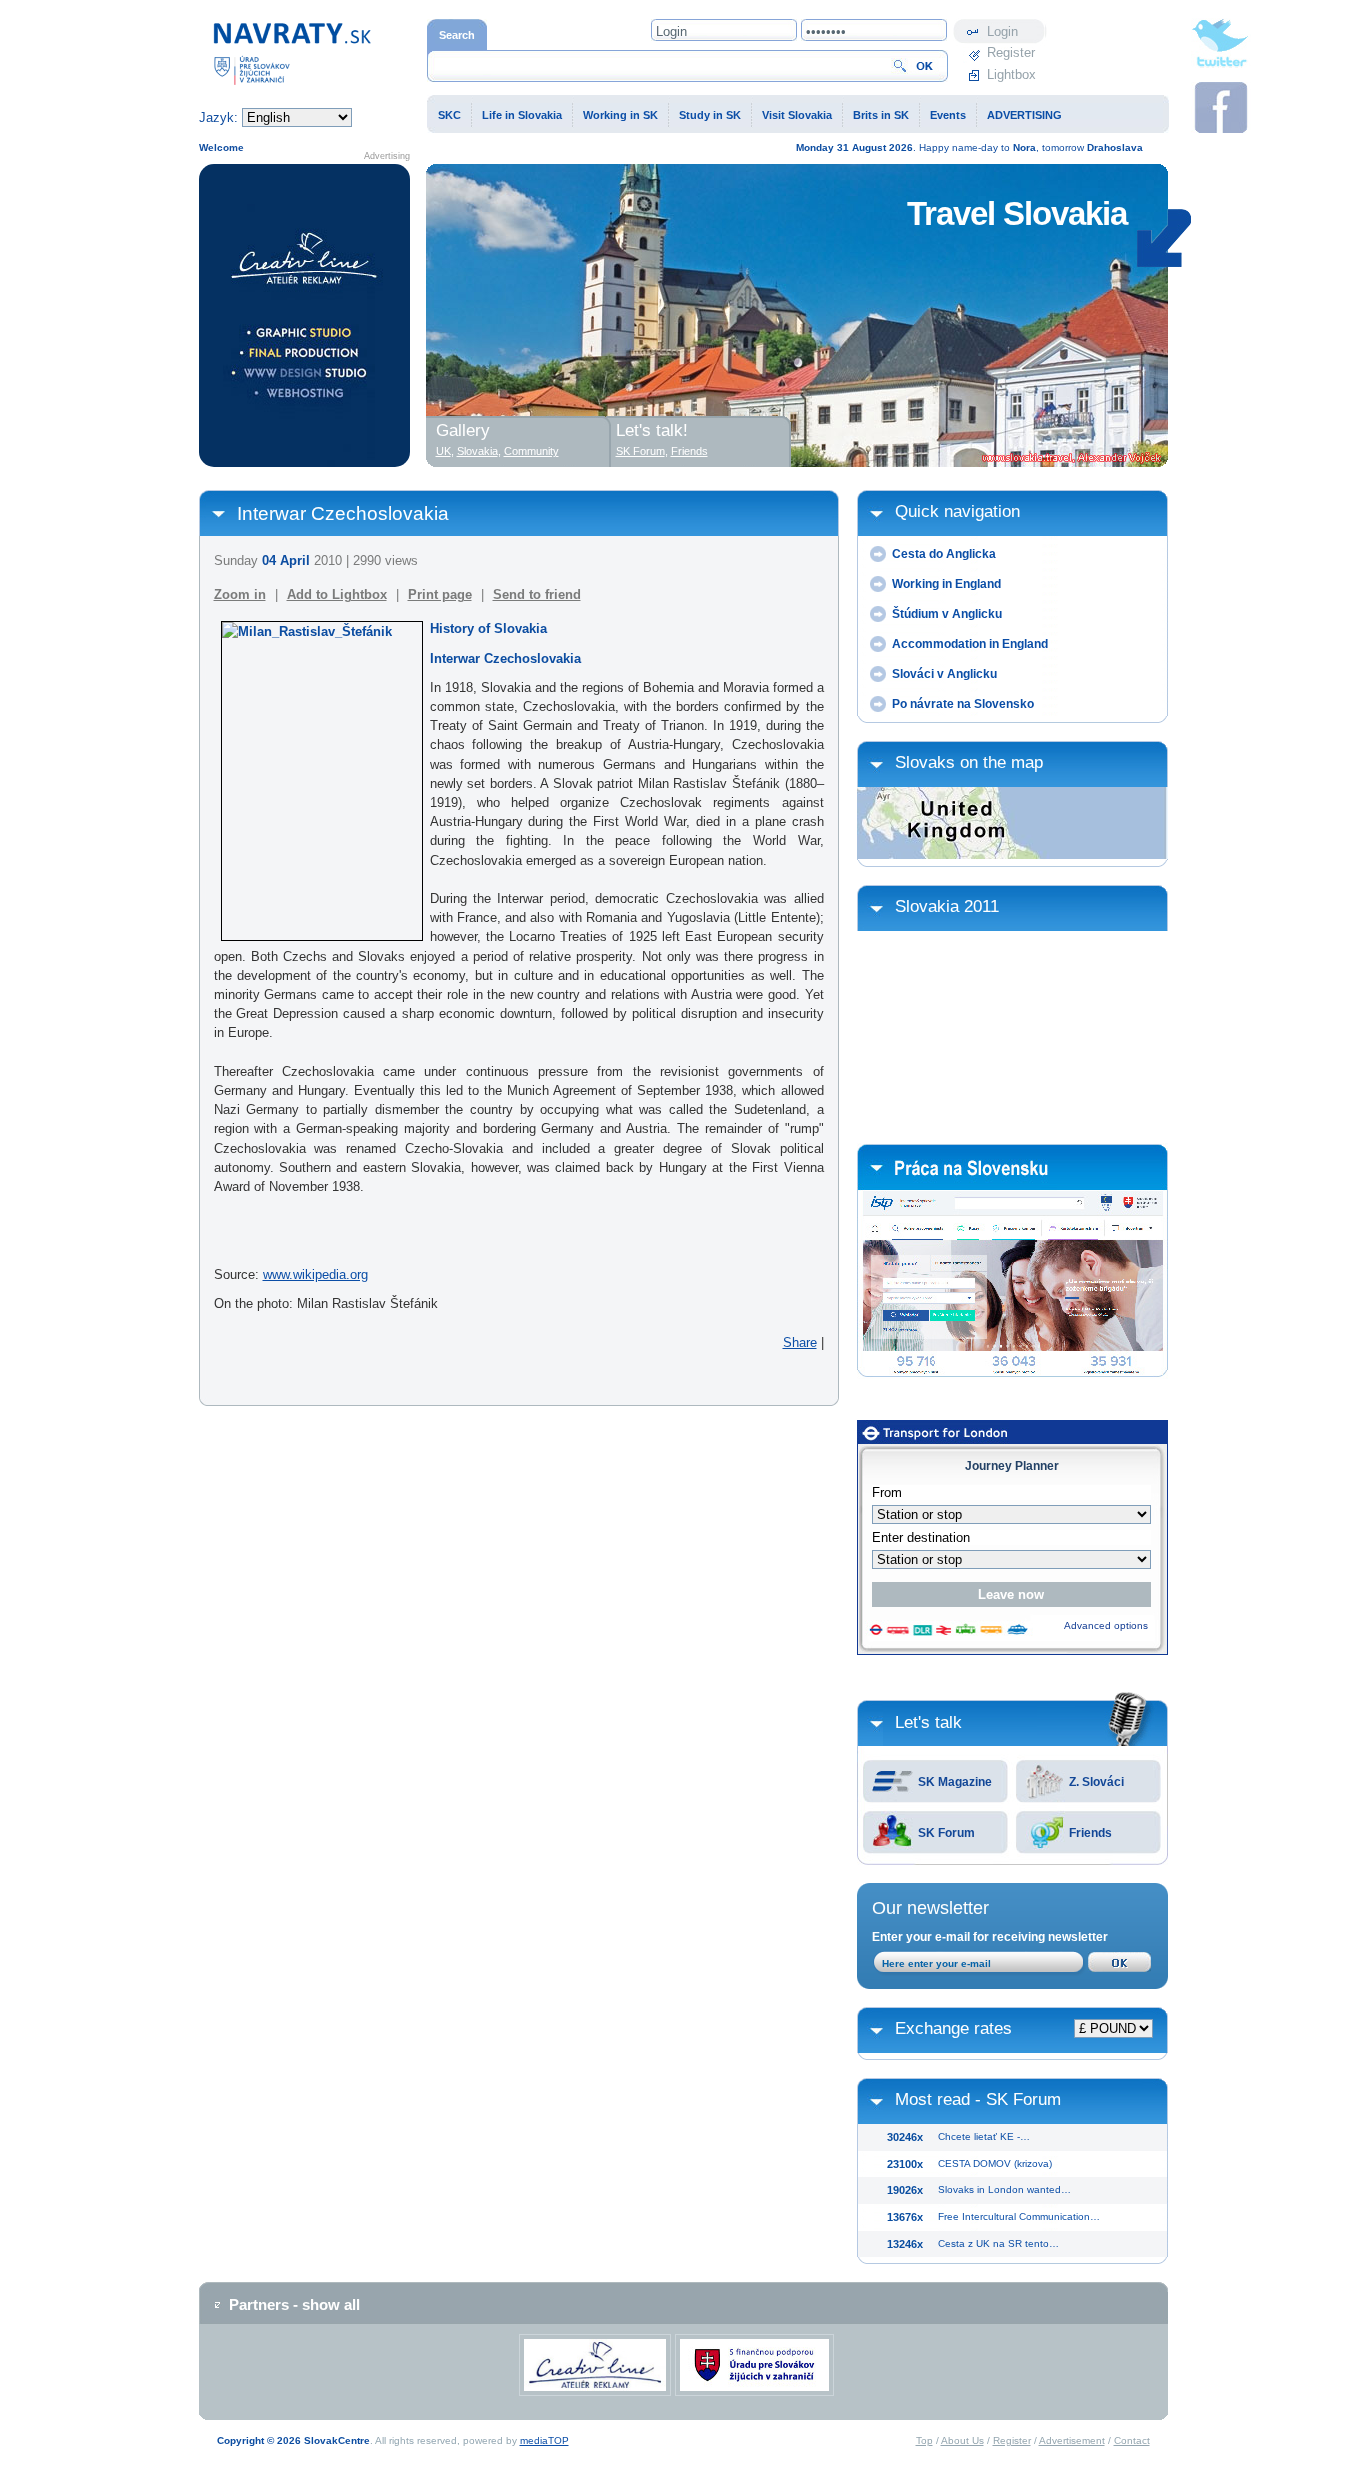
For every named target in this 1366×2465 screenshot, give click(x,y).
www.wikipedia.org (315, 1274)
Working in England (946, 584)
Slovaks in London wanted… (1004, 2189)
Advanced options (1106, 1625)
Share (800, 1342)
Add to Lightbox (337, 594)
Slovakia (477, 451)
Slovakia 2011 (947, 906)
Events (948, 115)
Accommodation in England (970, 644)
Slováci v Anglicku (944, 674)
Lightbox (1011, 74)
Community (531, 451)
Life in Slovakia (522, 115)
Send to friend (537, 594)
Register (1011, 52)
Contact (1132, 2440)
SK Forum (946, 1833)
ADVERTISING (1024, 115)
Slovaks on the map (969, 762)
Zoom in (240, 594)
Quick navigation (957, 511)
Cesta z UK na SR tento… (998, 2243)
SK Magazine (955, 1782)
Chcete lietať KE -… (984, 2136)
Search (457, 35)
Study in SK (710, 115)
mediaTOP (544, 2440)
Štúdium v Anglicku (947, 614)
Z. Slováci (1096, 1782)
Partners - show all (294, 2304)
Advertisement (1072, 2440)
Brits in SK (881, 115)
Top (924, 2440)
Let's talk (928, 1722)
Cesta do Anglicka (944, 554)
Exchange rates (953, 2028)
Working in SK (620, 115)
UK (443, 451)
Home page (232, 28)
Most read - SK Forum (978, 2099)
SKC (449, 115)
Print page (440, 594)
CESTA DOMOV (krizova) (995, 2163)
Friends (1090, 1833)
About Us (962, 2440)
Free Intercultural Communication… (1019, 2216)
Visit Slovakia (797, 115)
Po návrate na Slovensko (963, 704)
